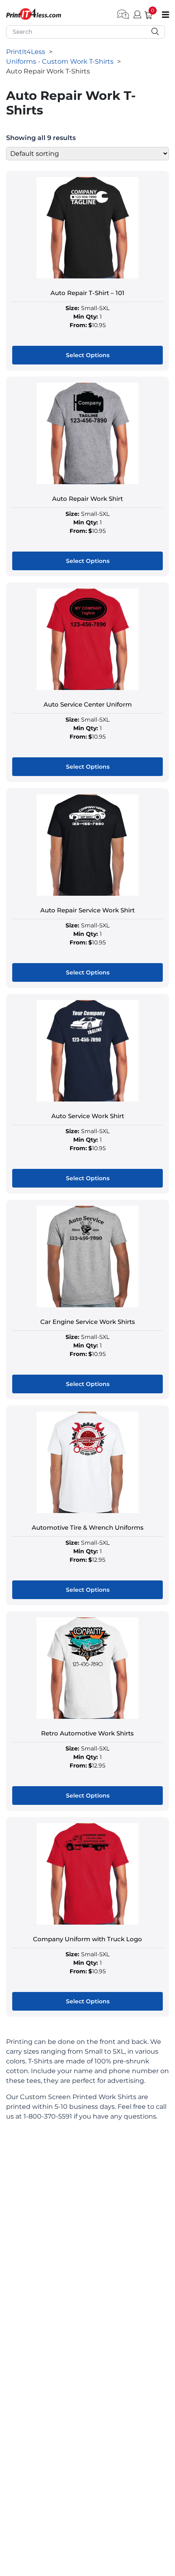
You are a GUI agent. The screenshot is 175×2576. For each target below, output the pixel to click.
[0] (145, 14)
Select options (88, 355)
